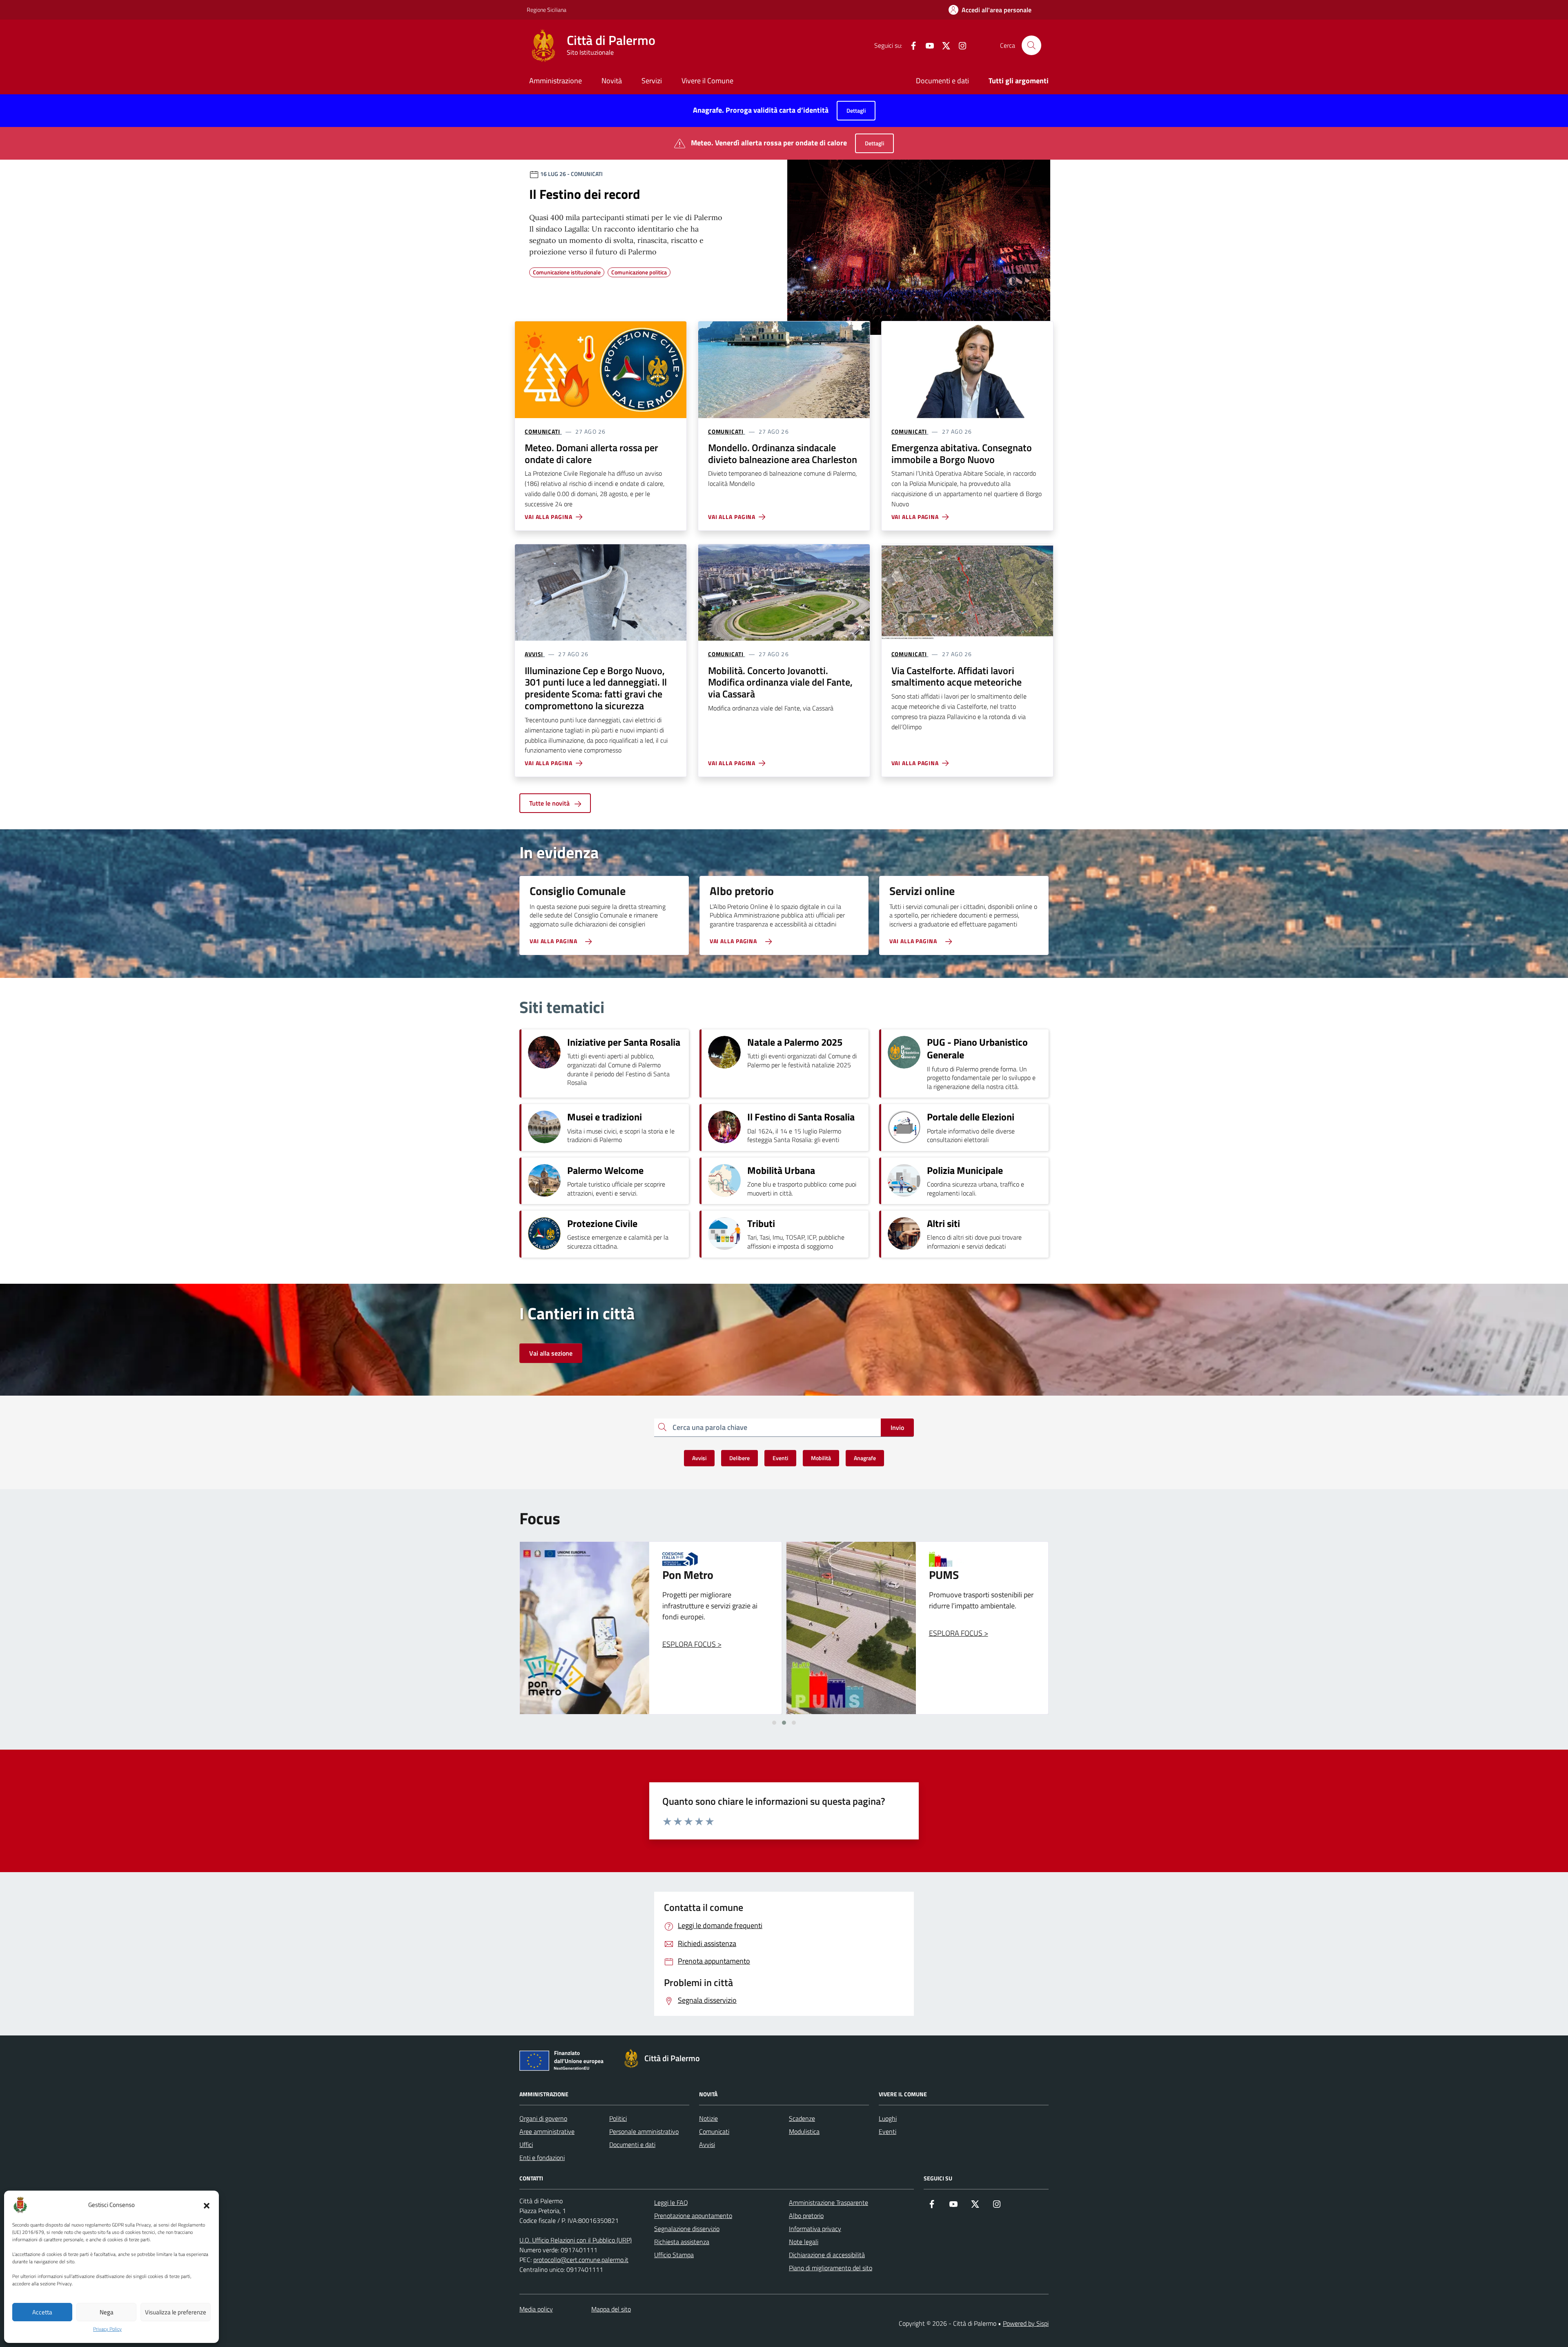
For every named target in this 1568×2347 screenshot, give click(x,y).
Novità (612, 81)
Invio (897, 1427)
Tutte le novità (550, 803)
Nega (107, 2312)
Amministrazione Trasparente (829, 2202)
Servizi (652, 81)
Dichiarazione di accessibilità (827, 2255)
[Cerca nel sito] (1031, 45)
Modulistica (804, 2131)
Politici (618, 2118)
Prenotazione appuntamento (693, 2216)
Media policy (536, 2309)
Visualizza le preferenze (176, 2312)
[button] (207, 2205)
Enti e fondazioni (542, 2158)
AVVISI (534, 654)
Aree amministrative (547, 2131)
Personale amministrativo (644, 2131)
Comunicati (714, 2131)
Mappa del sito (611, 2309)
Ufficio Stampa (674, 2255)
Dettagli (856, 110)
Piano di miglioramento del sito (831, 2268)
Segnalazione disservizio (687, 2229)
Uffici (526, 2144)
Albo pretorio (806, 2216)
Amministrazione (556, 81)
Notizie (708, 2118)
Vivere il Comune (707, 81)
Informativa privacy (815, 2229)
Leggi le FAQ (671, 2202)
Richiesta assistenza (682, 2242)
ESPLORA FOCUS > (692, 1633)
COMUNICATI (542, 432)
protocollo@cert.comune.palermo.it (581, 2260)
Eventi (888, 2131)
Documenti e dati (942, 81)
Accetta (42, 2312)
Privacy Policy (107, 2329)
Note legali (804, 2242)
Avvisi (707, 2144)
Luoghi (888, 2118)
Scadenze (802, 2118)
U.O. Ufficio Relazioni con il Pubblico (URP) (576, 2240)
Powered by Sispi (1026, 2323)
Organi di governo (543, 2118)
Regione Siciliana (547, 10)
